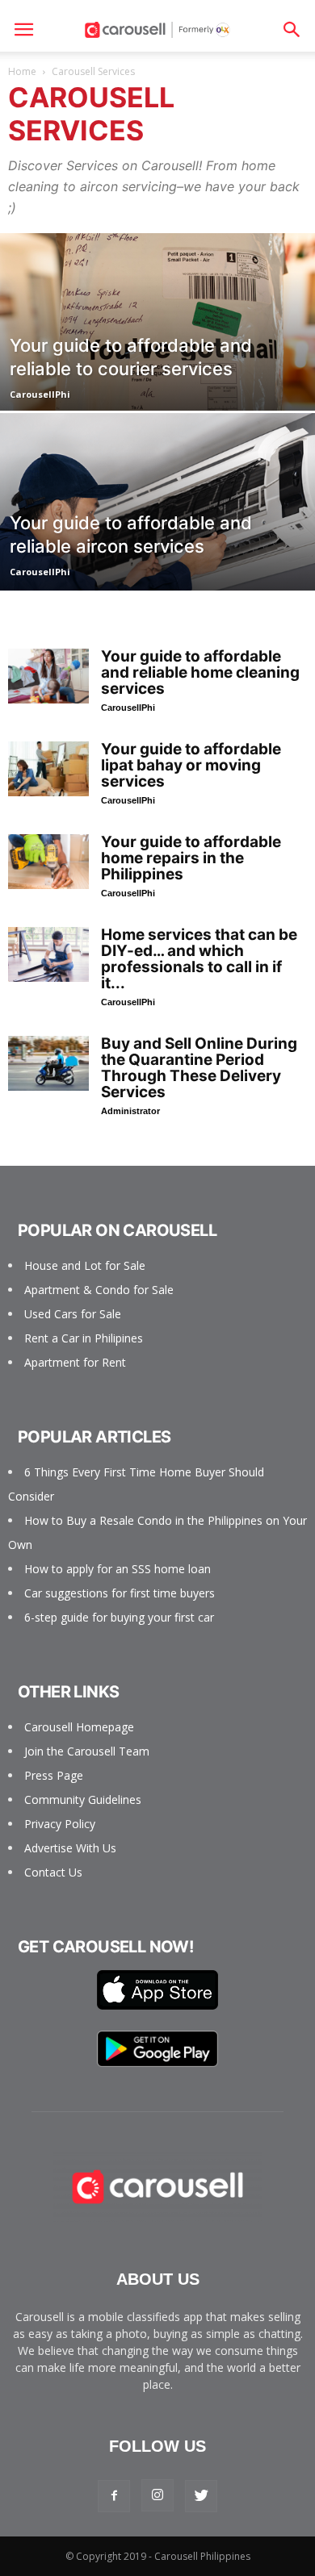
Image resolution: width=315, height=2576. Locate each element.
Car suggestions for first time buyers (120, 1593)
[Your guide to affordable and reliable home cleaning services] (48, 676)
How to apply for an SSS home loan (118, 1569)
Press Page (54, 1775)
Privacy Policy (60, 1824)
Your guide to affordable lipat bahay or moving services (191, 765)
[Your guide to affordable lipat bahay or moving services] (48, 769)
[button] (292, 30)
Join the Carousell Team (87, 1751)
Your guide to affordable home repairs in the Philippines (191, 858)
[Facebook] (114, 2496)
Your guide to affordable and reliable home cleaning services (200, 672)
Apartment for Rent (75, 1362)
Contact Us (53, 1872)
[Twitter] (201, 2496)
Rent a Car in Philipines (84, 1338)
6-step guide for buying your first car (119, 1617)
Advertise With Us (70, 1848)
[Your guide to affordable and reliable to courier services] (157, 369)
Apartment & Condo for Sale (99, 1290)
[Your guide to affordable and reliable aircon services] (157, 549)
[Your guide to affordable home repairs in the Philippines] (48, 862)
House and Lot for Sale (85, 1265)
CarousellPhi (40, 394)
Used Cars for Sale (73, 1314)
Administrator (130, 1111)
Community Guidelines (83, 1799)
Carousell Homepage (79, 1727)
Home (22, 71)
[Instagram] (157, 2495)
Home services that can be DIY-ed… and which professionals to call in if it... (199, 959)
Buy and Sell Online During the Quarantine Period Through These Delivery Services (199, 1068)
